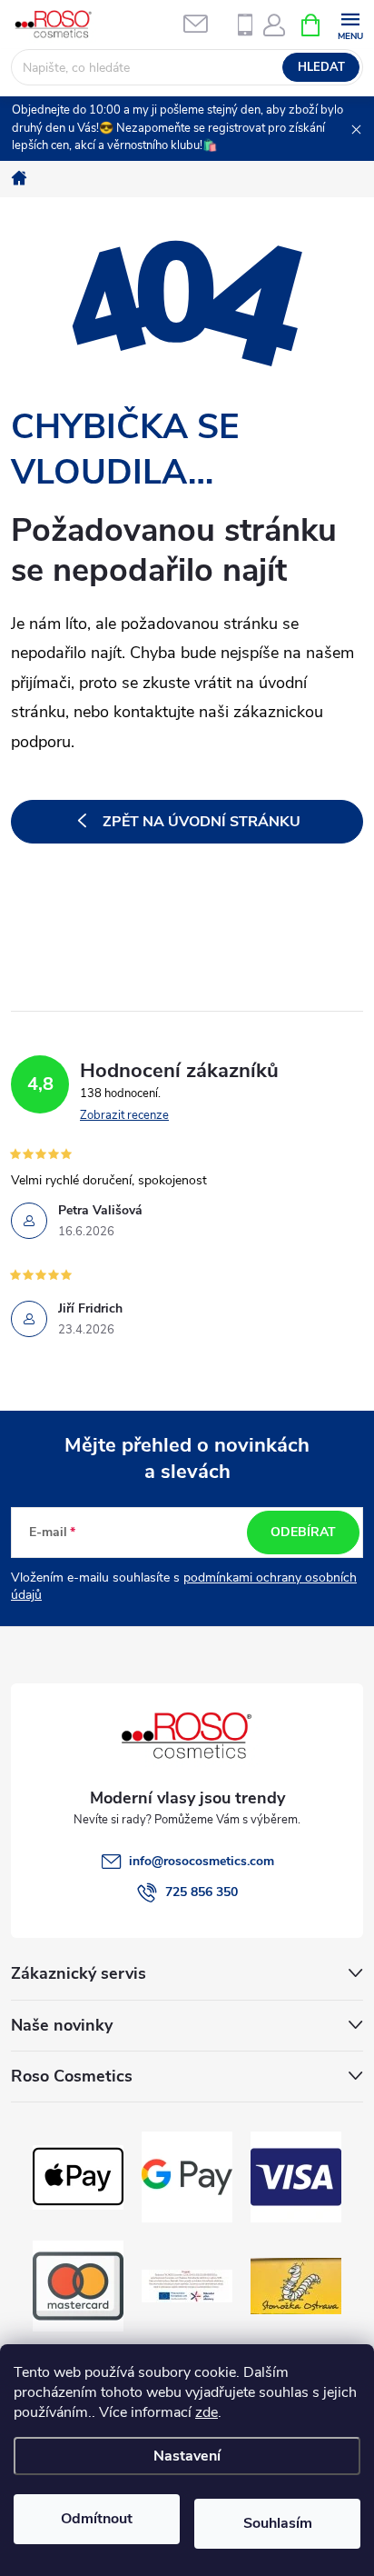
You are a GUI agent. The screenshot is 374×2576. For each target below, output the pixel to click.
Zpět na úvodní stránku (202, 822)
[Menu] (350, 24)
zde (207, 2412)
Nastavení (187, 2456)
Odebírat (303, 1532)
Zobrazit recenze (124, 1115)
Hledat (321, 67)
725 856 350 (202, 1892)
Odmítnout (97, 2519)
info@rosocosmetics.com (202, 1861)
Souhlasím (278, 2523)
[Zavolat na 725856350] (245, 25)
